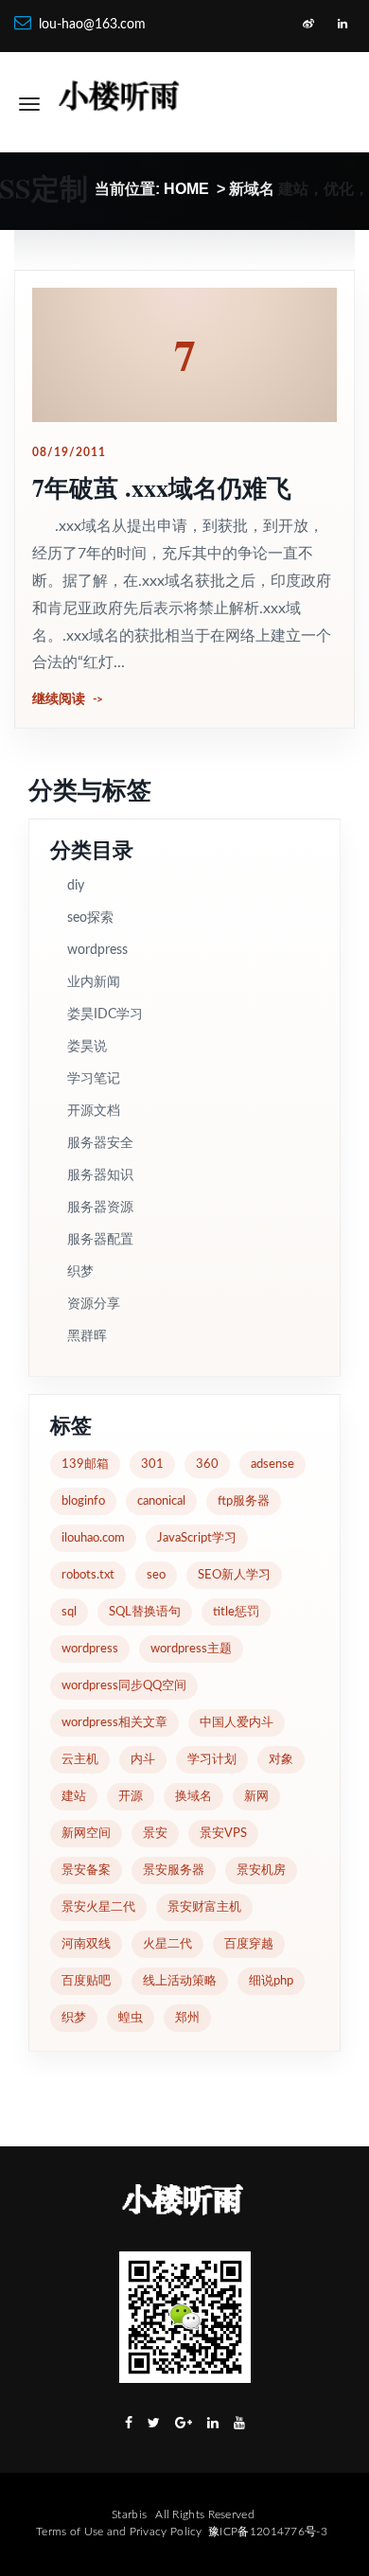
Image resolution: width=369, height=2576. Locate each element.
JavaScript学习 (197, 1538)
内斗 (143, 1760)
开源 (131, 1797)
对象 (281, 1760)
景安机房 (261, 1870)
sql (69, 1612)
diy (76, 886)
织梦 (80, 1272)
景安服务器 (174, 1870)
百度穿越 (249, 1944)
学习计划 (212, 1760)
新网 (256, 1797)
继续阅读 (59, 699)
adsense (272, 1464)
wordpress (97, 950)
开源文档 (94, 1111)
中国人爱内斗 (237, 1723)
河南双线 (86, 1944)
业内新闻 (94, 982)
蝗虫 (131, 2018)
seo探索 (90, 918)
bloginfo (83, 1501)
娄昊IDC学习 (105, 1015)
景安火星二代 (98, 1907)
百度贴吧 (86, 1981)
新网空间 (86, 1834)
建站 (74, 1797)
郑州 (187, 2018)
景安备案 (86, 1870)
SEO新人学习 (234, 1575)
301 (152, 1464)
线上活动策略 (180, 1981)
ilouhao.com (93, 1538)
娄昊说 (87, 1047)
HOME (186, 189)
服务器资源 (100, 1208)
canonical (161, 1501)
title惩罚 (236, 1612)
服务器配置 (100, 1240)
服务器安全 (100, 1143)
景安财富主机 (204, 1907)
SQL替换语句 (145, 1612)
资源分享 (94, 1304)
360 (207, 1464)
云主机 (80, 1760)
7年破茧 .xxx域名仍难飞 (162, 487)
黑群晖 (87, 1336)
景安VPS (223, 1834)
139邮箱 (85, 1464)
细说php (271, 1981)
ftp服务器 (244, 1501)
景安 (155, 1834)
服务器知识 (100, 1175)
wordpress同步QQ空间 (124, 1686)
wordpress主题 (191, 1649)
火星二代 (167, 1944)
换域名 (193, 1797)
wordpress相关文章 (114, 1723)
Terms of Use (70, 2532)
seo (156, 1575)
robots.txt (88, 1575)
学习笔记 (94, 1079)
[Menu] (29, 104)
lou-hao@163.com (92, 25)
